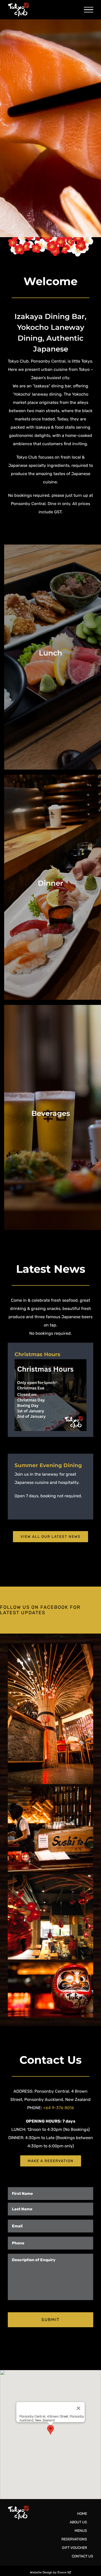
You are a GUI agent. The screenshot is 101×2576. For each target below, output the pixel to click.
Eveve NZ (64, 2572)
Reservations (74, 2539)
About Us (78, 2522)
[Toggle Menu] (89, 10)
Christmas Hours (37, 1354)
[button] (51, 2430)
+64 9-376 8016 (59, 2108)
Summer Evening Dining (48, 1465)
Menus (81, 2531)
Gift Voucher (74, 2548)
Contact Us (82, 2556)
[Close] (78, 2408)
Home (82, 2514)
